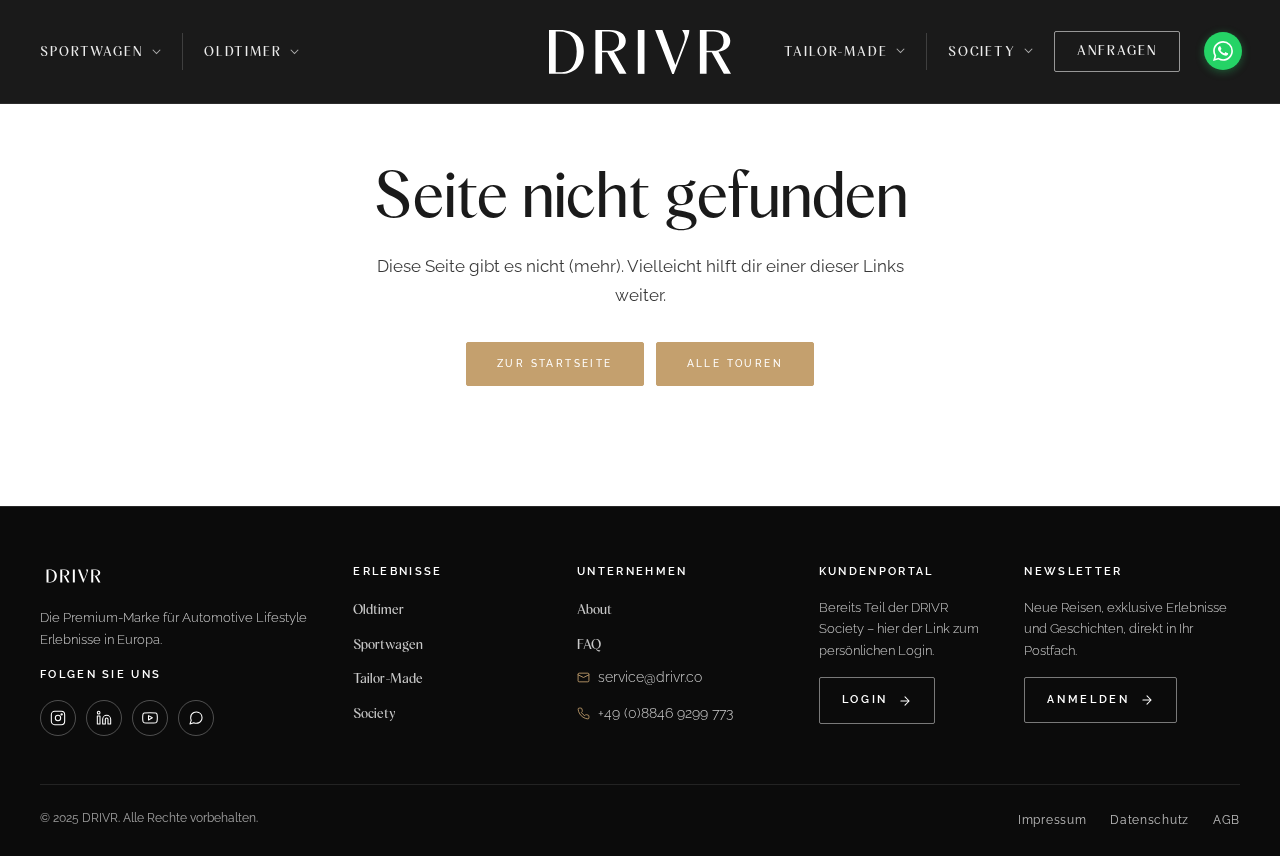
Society (374, 713)
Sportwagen (91, 51)
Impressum (1052, 820)
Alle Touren (735, 363)
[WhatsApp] (1223, 51)
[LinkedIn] (104, 718)
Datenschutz (1149, 820)
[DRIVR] (640, 52)
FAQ (589, 644)
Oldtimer (243, 51)
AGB (1226, 820)
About (594, 609)
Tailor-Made (388, 678)
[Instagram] (58, 718)
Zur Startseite (555, 363)
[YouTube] (150, 718)
